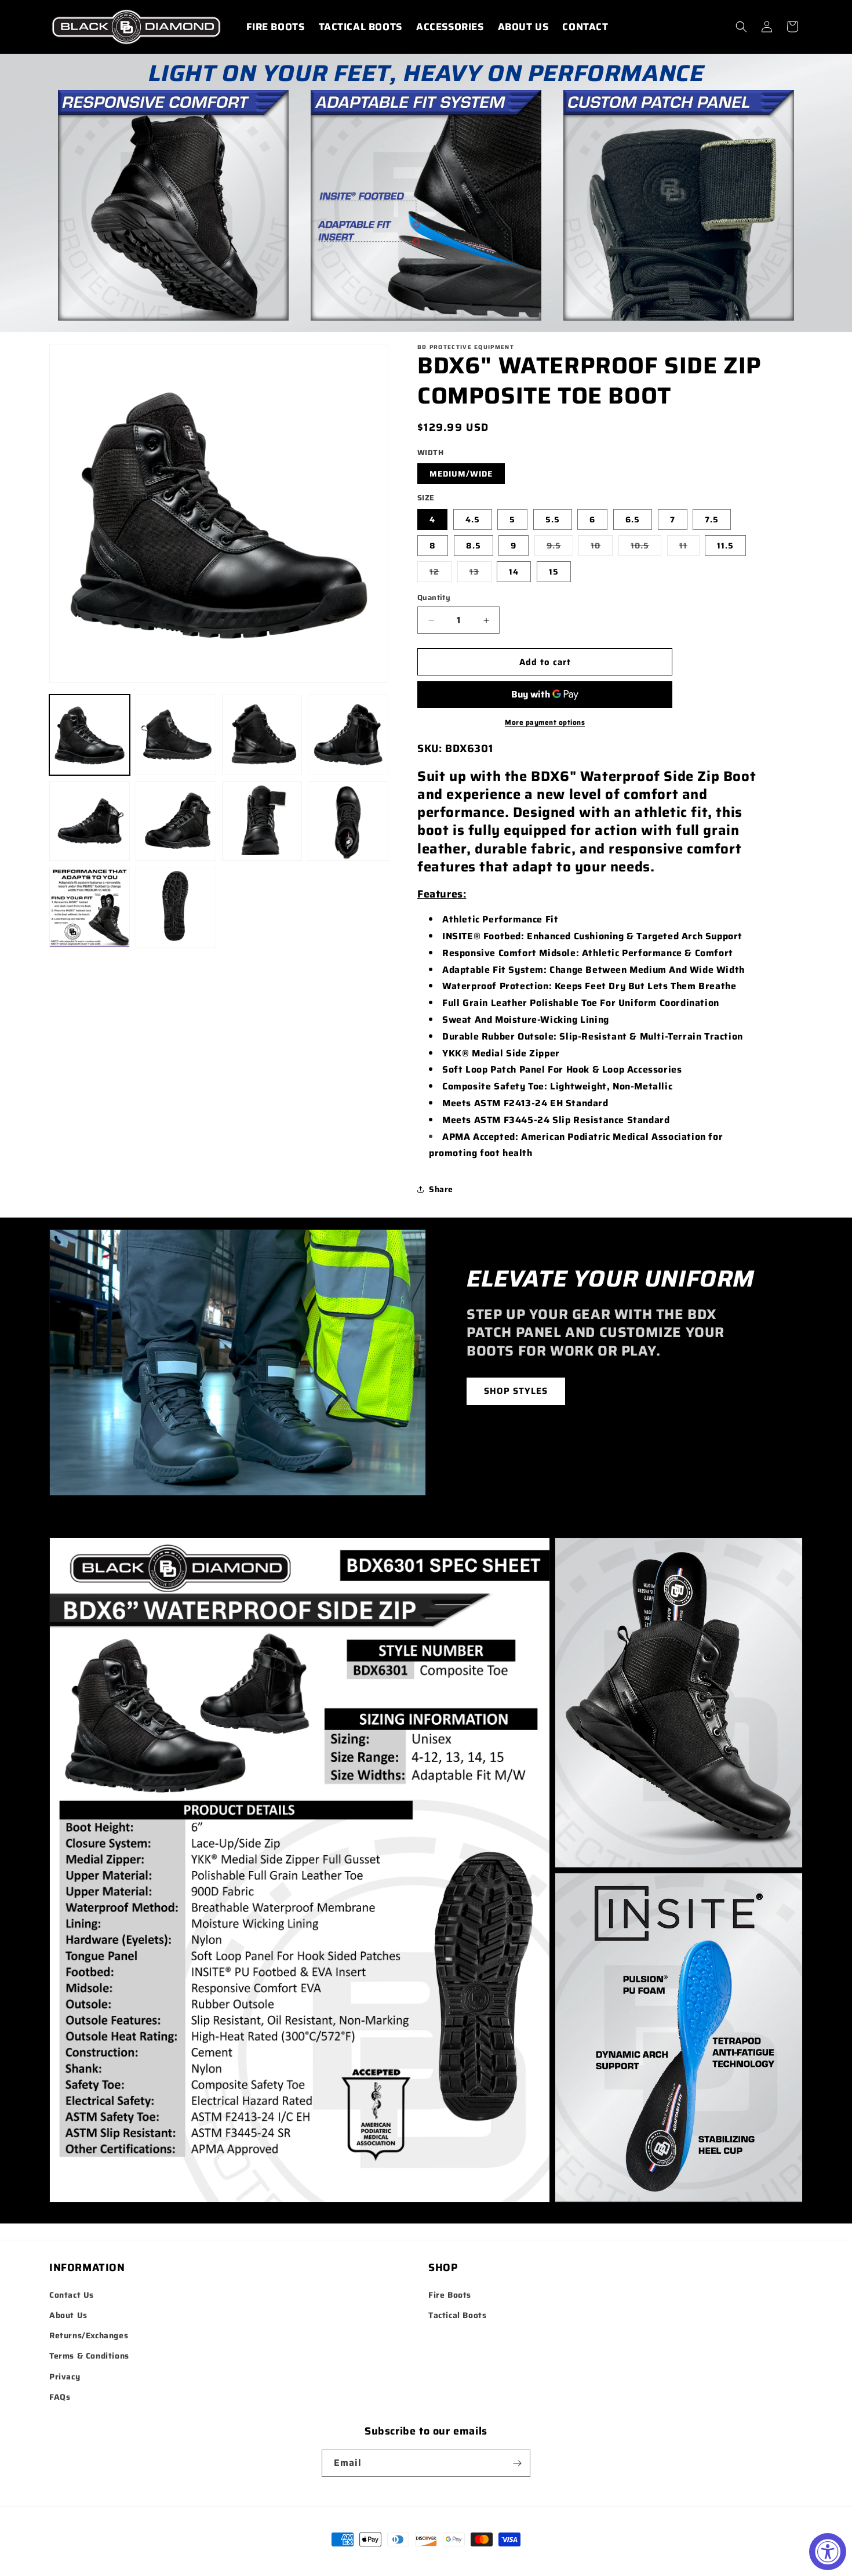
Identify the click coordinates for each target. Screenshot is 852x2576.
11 (689, 547)
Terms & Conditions (89, 2356)
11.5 (725, 546)
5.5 (553, 519)
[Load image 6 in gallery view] (176, 821)
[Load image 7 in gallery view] (262, 821)
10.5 (646, 547)
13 (480, 573)
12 (440, 573)
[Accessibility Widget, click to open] (828, 2552)
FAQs (60, 2397)
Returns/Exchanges (89, 2335)
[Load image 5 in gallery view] (90, 821)
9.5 (560, 547)
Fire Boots (450, 2295)
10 (602, 547)
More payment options (545, 722)
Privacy (65, 2377)
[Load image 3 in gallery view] (262, 735)
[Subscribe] (517, 2463)
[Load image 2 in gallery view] (176, 735)
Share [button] (441, 1189)
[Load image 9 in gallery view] (90, 907)
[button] (741, 27)
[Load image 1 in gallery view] (90, 735)
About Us (68, 2315)
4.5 (473, 519)
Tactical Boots (457, 2315)
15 (554, 572)
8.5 (474, 546)
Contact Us (72, 2295)
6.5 (633, 519)
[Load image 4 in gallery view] (348, 735)
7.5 (712, 519)
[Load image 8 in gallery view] (348, 821)
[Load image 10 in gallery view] (176, 907)
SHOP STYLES (516, 1391)
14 (514, 572)
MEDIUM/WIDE (461, 474)
